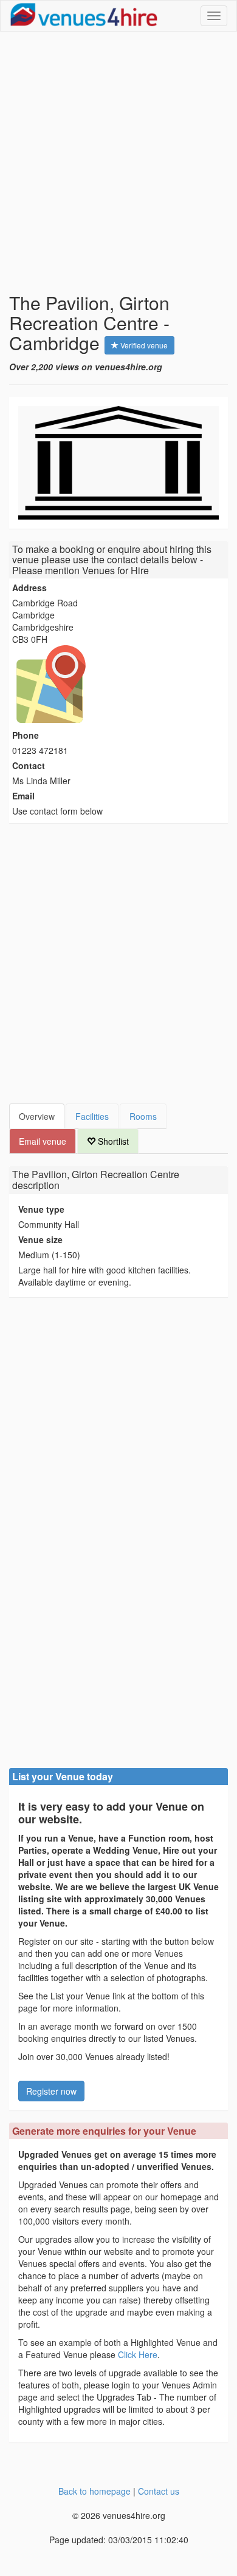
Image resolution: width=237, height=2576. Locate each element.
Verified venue (143, 345)
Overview (37, 1116)
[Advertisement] (118, 162)
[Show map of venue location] (118, 684)
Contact (29, 765)
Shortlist (112, 1141)
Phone (26, 735)
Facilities (92, 1116)
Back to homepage (94, 2491)
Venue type (41, 1209)
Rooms (143, 1116)
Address (29, 588)
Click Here (138, 2354)
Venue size (40, 1239)
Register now (51, 2091)
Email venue (43, 1141)
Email (23, 796)
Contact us (159, 2491)
